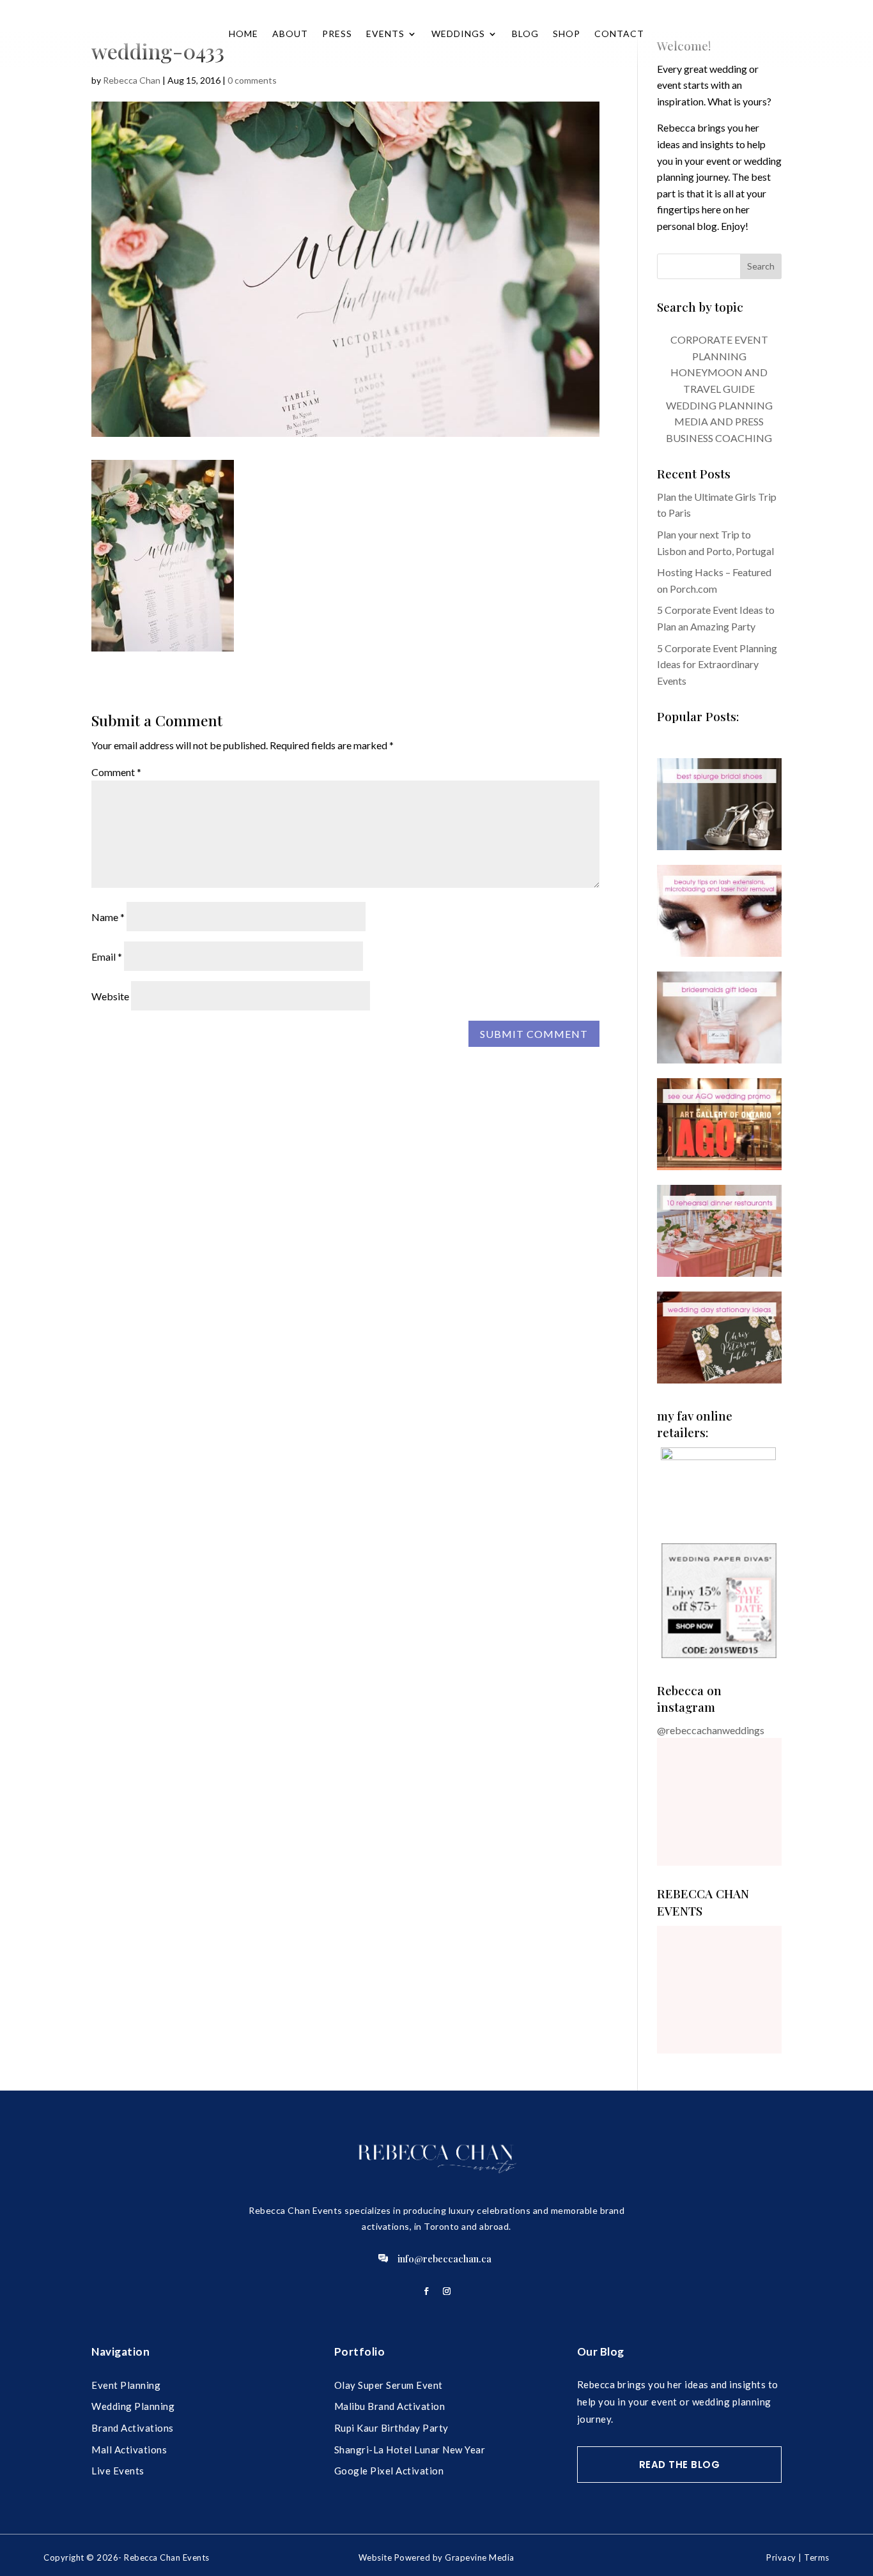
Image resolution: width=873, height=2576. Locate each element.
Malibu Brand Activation (390, 2406)
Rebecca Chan (132, 80)
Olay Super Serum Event (389, 2385)
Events (385, 34)
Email (107, 956)
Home (243, 34)
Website (110, 996)
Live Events (118, 2471)
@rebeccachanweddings (711, 1730)
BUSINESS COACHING (719, 438)
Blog (525, 34)
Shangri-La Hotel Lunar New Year (410, 2450)
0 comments (252, 80)
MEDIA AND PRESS (719, 421)
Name (108, 917)
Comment (116, 772)
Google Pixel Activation (389, 2471)
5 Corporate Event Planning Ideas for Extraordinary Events (717, 664)
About (290, 34)
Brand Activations (133, 2428)
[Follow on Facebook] (426, 2291)
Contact (619, 34)
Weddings (458, 34)
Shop (567, 34)
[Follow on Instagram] (447, 2291)
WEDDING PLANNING (719, 405)
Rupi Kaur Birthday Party (391, 2428)
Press (337, 34)
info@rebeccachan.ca (444, 2259)
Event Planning (126, 2385)
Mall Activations (129, 2450)
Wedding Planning (133, 2406)
